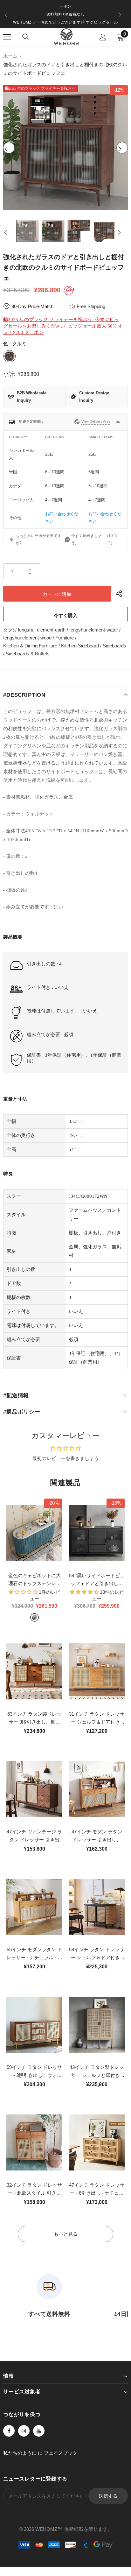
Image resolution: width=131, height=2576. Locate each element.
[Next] (122, 148)
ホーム (10, 56)
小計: (9, 374)
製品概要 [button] (13, 937)
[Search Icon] (25, 37)
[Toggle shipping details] (118, 422)
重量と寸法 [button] (15, 1099)
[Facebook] (9, 2431)
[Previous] (9, 148)
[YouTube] (39, 2431)
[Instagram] (24, 2431)
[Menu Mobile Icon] (7, 37)
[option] (65, 14)
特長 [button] (8, 1174)
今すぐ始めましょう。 (86, 539)
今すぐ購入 (66, 615)
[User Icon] (103, 37)
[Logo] (66, 37)
